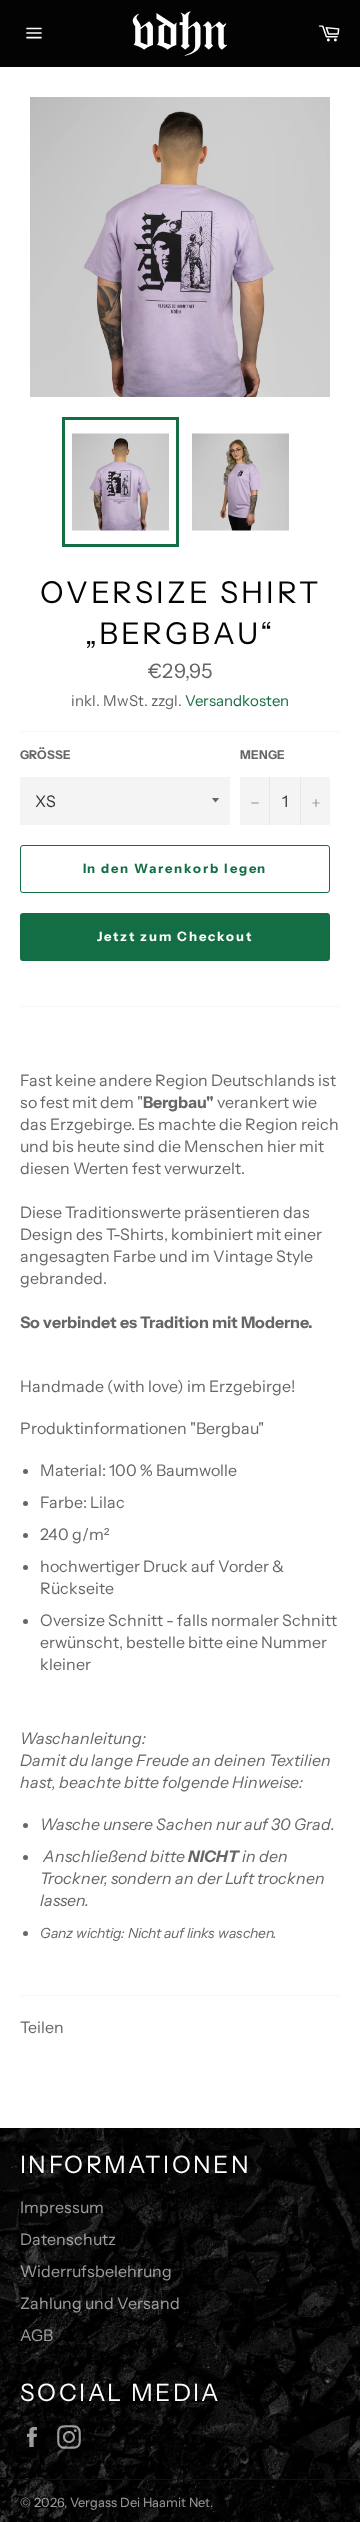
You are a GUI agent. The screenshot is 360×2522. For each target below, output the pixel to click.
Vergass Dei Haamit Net (140, 2502)
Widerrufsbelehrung (96, 2271)
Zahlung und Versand (100, 2303)
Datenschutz (68, 2239)
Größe (45, 754)
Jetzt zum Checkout (174, 936)
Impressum (62, 2207)
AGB (36, 2335)
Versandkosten (237, 700)
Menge (262, 754)
